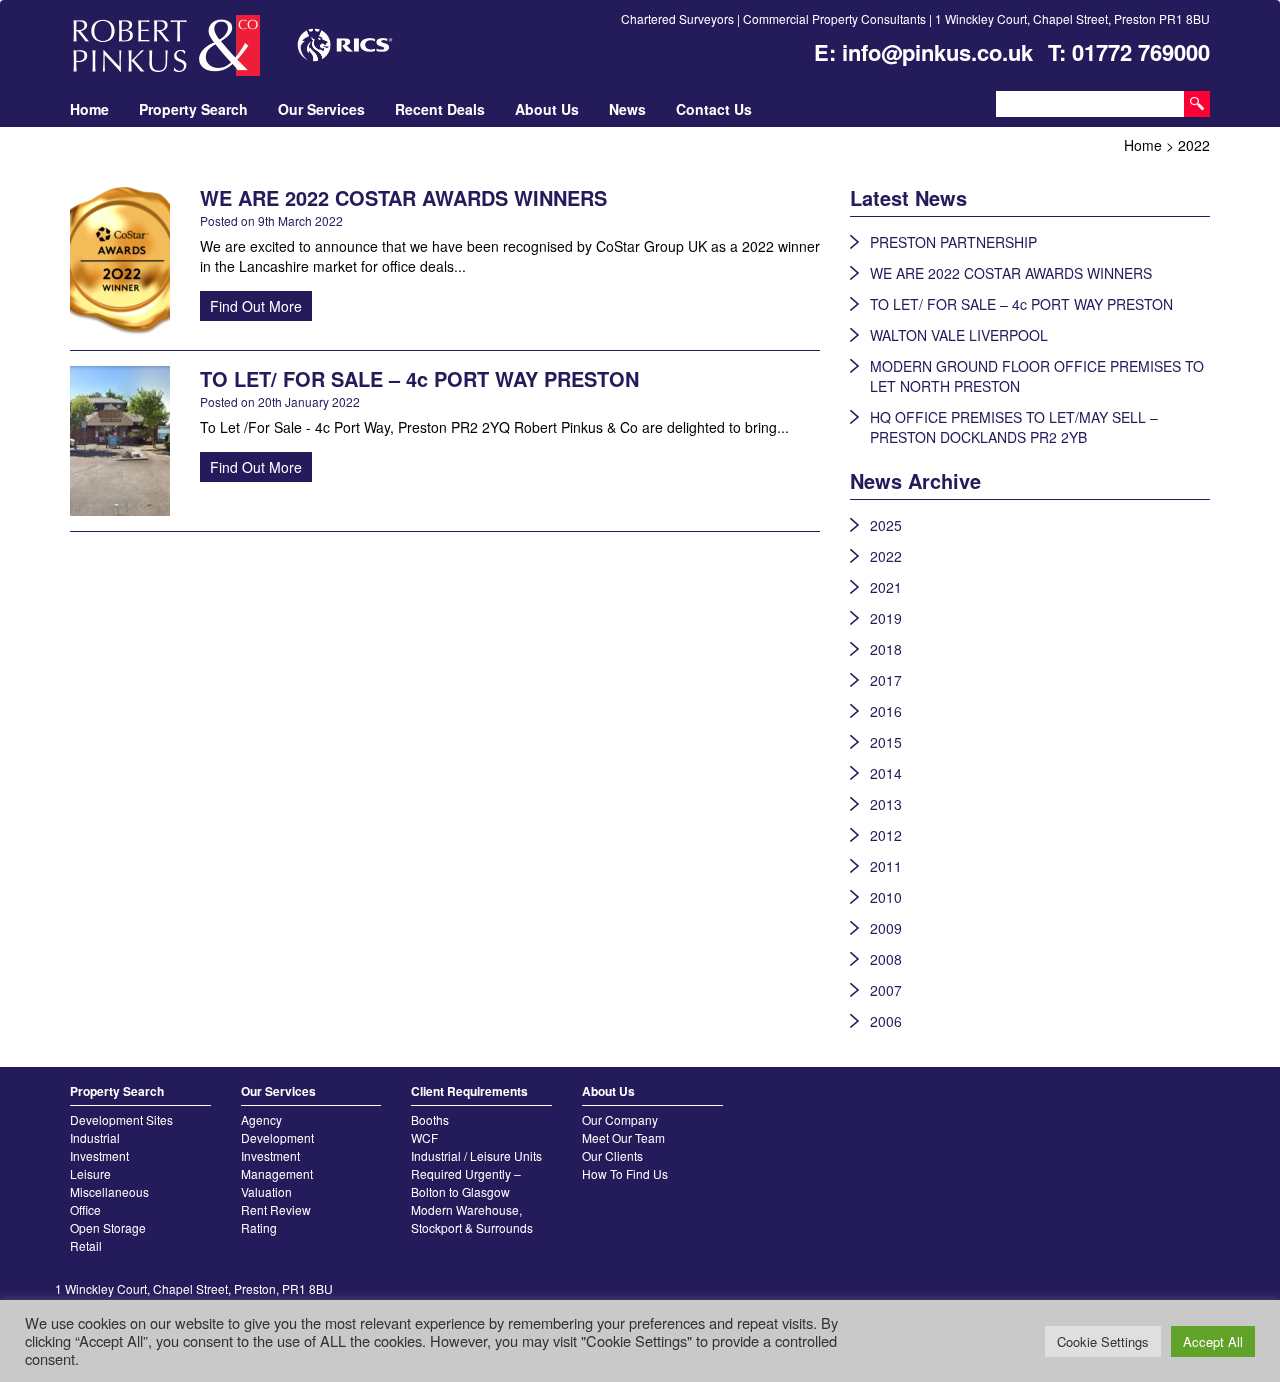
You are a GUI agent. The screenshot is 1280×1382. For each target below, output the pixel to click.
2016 (886, 711)
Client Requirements (469, 1091)
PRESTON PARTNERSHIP (953, 242)
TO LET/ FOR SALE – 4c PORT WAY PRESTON (1021, 304)
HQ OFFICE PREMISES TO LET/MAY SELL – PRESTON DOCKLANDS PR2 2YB (1014, 427)
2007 (886, 990)
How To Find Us (625, 1173)
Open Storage (108, 1227)
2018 (886, 649)
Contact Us (714, 109)
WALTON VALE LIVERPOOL (959, 335)
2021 (886, 587)
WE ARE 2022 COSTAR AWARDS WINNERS (1011, 273)
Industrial (95, 1137)
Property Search (193, 109)
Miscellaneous (109, 1191)
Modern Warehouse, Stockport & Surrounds (472, 1218)
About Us (547, 109)
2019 (886, 618)
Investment (99, 1155)
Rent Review (276, 1209)
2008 (886, 959)
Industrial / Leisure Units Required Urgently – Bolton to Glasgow (476, 1173)
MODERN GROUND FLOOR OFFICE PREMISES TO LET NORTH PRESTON (1037, 376)
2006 (886, 1021)
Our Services (321, 109)
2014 (886, 773)
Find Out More (256, 306)
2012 (886, 835)
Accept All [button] (1213, 1341)
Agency (261, 1119)
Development (277, 1137)
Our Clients (612, 1155)
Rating (259, 1227)
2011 (886, 866)
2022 (886, 556)
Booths (430, 1119)
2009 (886, 928)
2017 (886, 680)
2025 (886, 525)
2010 (886, 897)
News (627, 109)
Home (89, 109)
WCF (424, 1137)
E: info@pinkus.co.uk (923, 52)
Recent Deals (440, 109)
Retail (86, 1245)
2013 (886, 804)
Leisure (90, 1173)
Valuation (266, 1191)
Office (85, 1209)
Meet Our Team (623, 1137)
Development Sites (121, 1119)
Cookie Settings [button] (1103, 1341)
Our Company (620, 1119)
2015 (886, 742)
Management (277, 1173)
